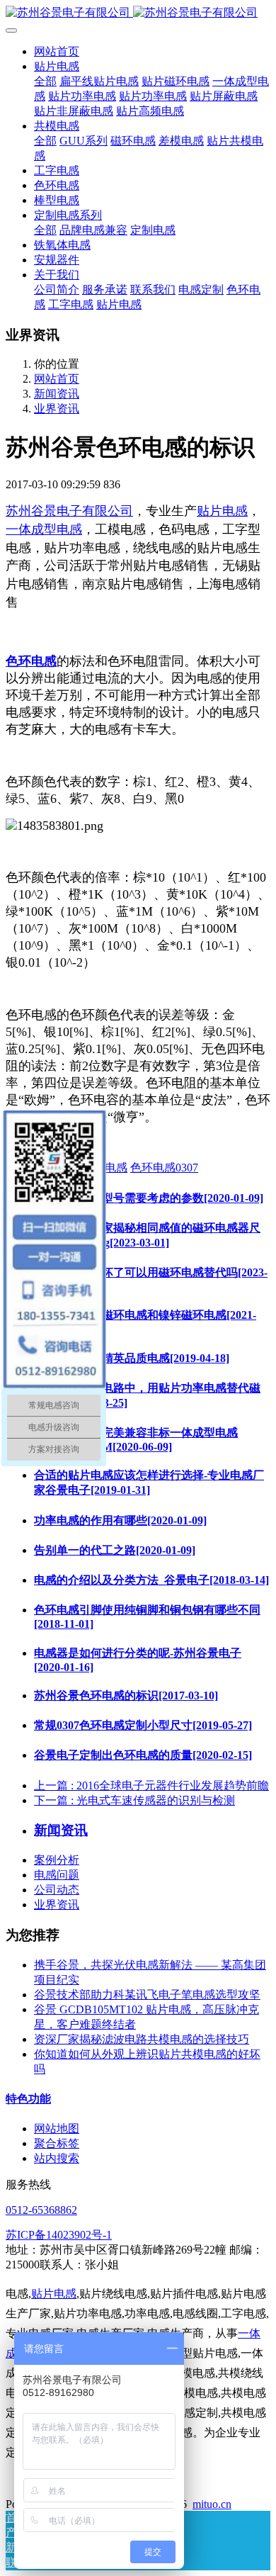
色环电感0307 (164, 1168)
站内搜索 (57, 2158)
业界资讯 (57, 409)
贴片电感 (222, 511)
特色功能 (28, 2099)
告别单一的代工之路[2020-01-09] (115, 1550)
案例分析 (57, 1860)
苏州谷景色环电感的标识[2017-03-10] (126, 1695)
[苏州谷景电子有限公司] (138, 13)
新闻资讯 (57, 394)
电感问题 (57, 1875)
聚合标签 (57, 2143)
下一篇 (134, 1800)
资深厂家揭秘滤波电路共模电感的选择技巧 (142, 2039)
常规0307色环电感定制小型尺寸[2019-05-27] (143, 1725)
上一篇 (151, 1785)
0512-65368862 (41, 2210)
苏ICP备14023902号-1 (59, 2235)
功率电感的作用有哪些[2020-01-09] (120, 1520)
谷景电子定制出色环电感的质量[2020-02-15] (143, 1755)
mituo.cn (212, 2504)
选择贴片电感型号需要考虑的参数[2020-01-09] (149, 1198)
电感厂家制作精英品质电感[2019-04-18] (132, 1358)
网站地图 (57, 2128)
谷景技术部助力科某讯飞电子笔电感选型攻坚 (147, 1995)
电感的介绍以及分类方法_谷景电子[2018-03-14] (151, 1580)
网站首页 (57, 51)
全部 (45, 81)
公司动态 (57, 1890)
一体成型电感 (44, 529)
